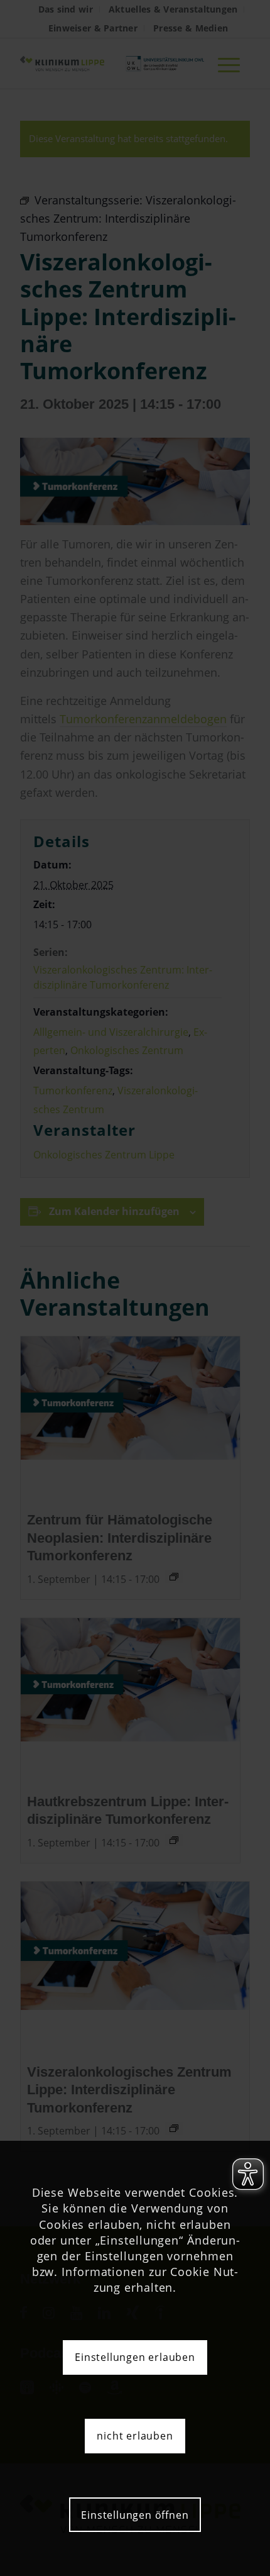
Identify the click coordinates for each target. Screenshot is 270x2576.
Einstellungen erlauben (135, 2357)
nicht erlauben (135, 2436)
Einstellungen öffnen (135, 2515)
